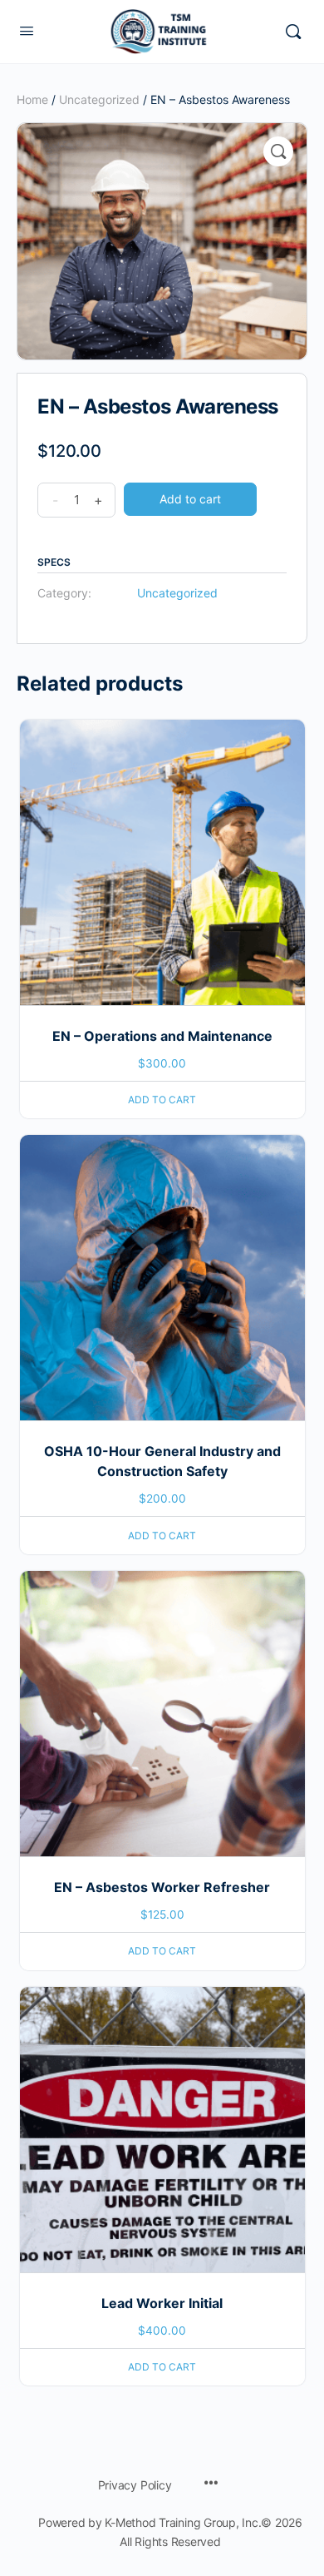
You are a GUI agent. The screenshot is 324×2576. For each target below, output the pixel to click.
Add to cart (190, 499)
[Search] (293, 32)
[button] (278, 151)
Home (32, 99)
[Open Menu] (27, 30)
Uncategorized (99, 99)
